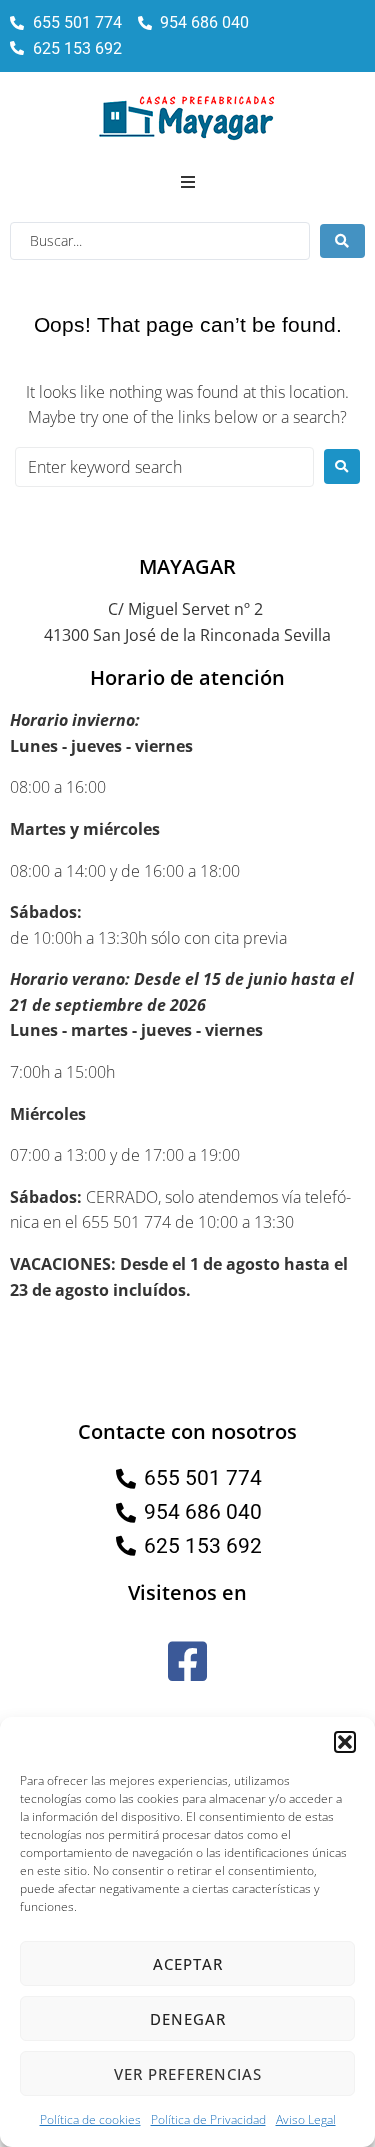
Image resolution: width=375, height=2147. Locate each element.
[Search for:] (164, 467)
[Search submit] (342, 241)
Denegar (188, 2019)
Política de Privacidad (208, 2119)
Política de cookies (90, 2119)
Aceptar (188, 1964)
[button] (345, 1742)
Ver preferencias (188, 2074)
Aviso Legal (306, 2119)
